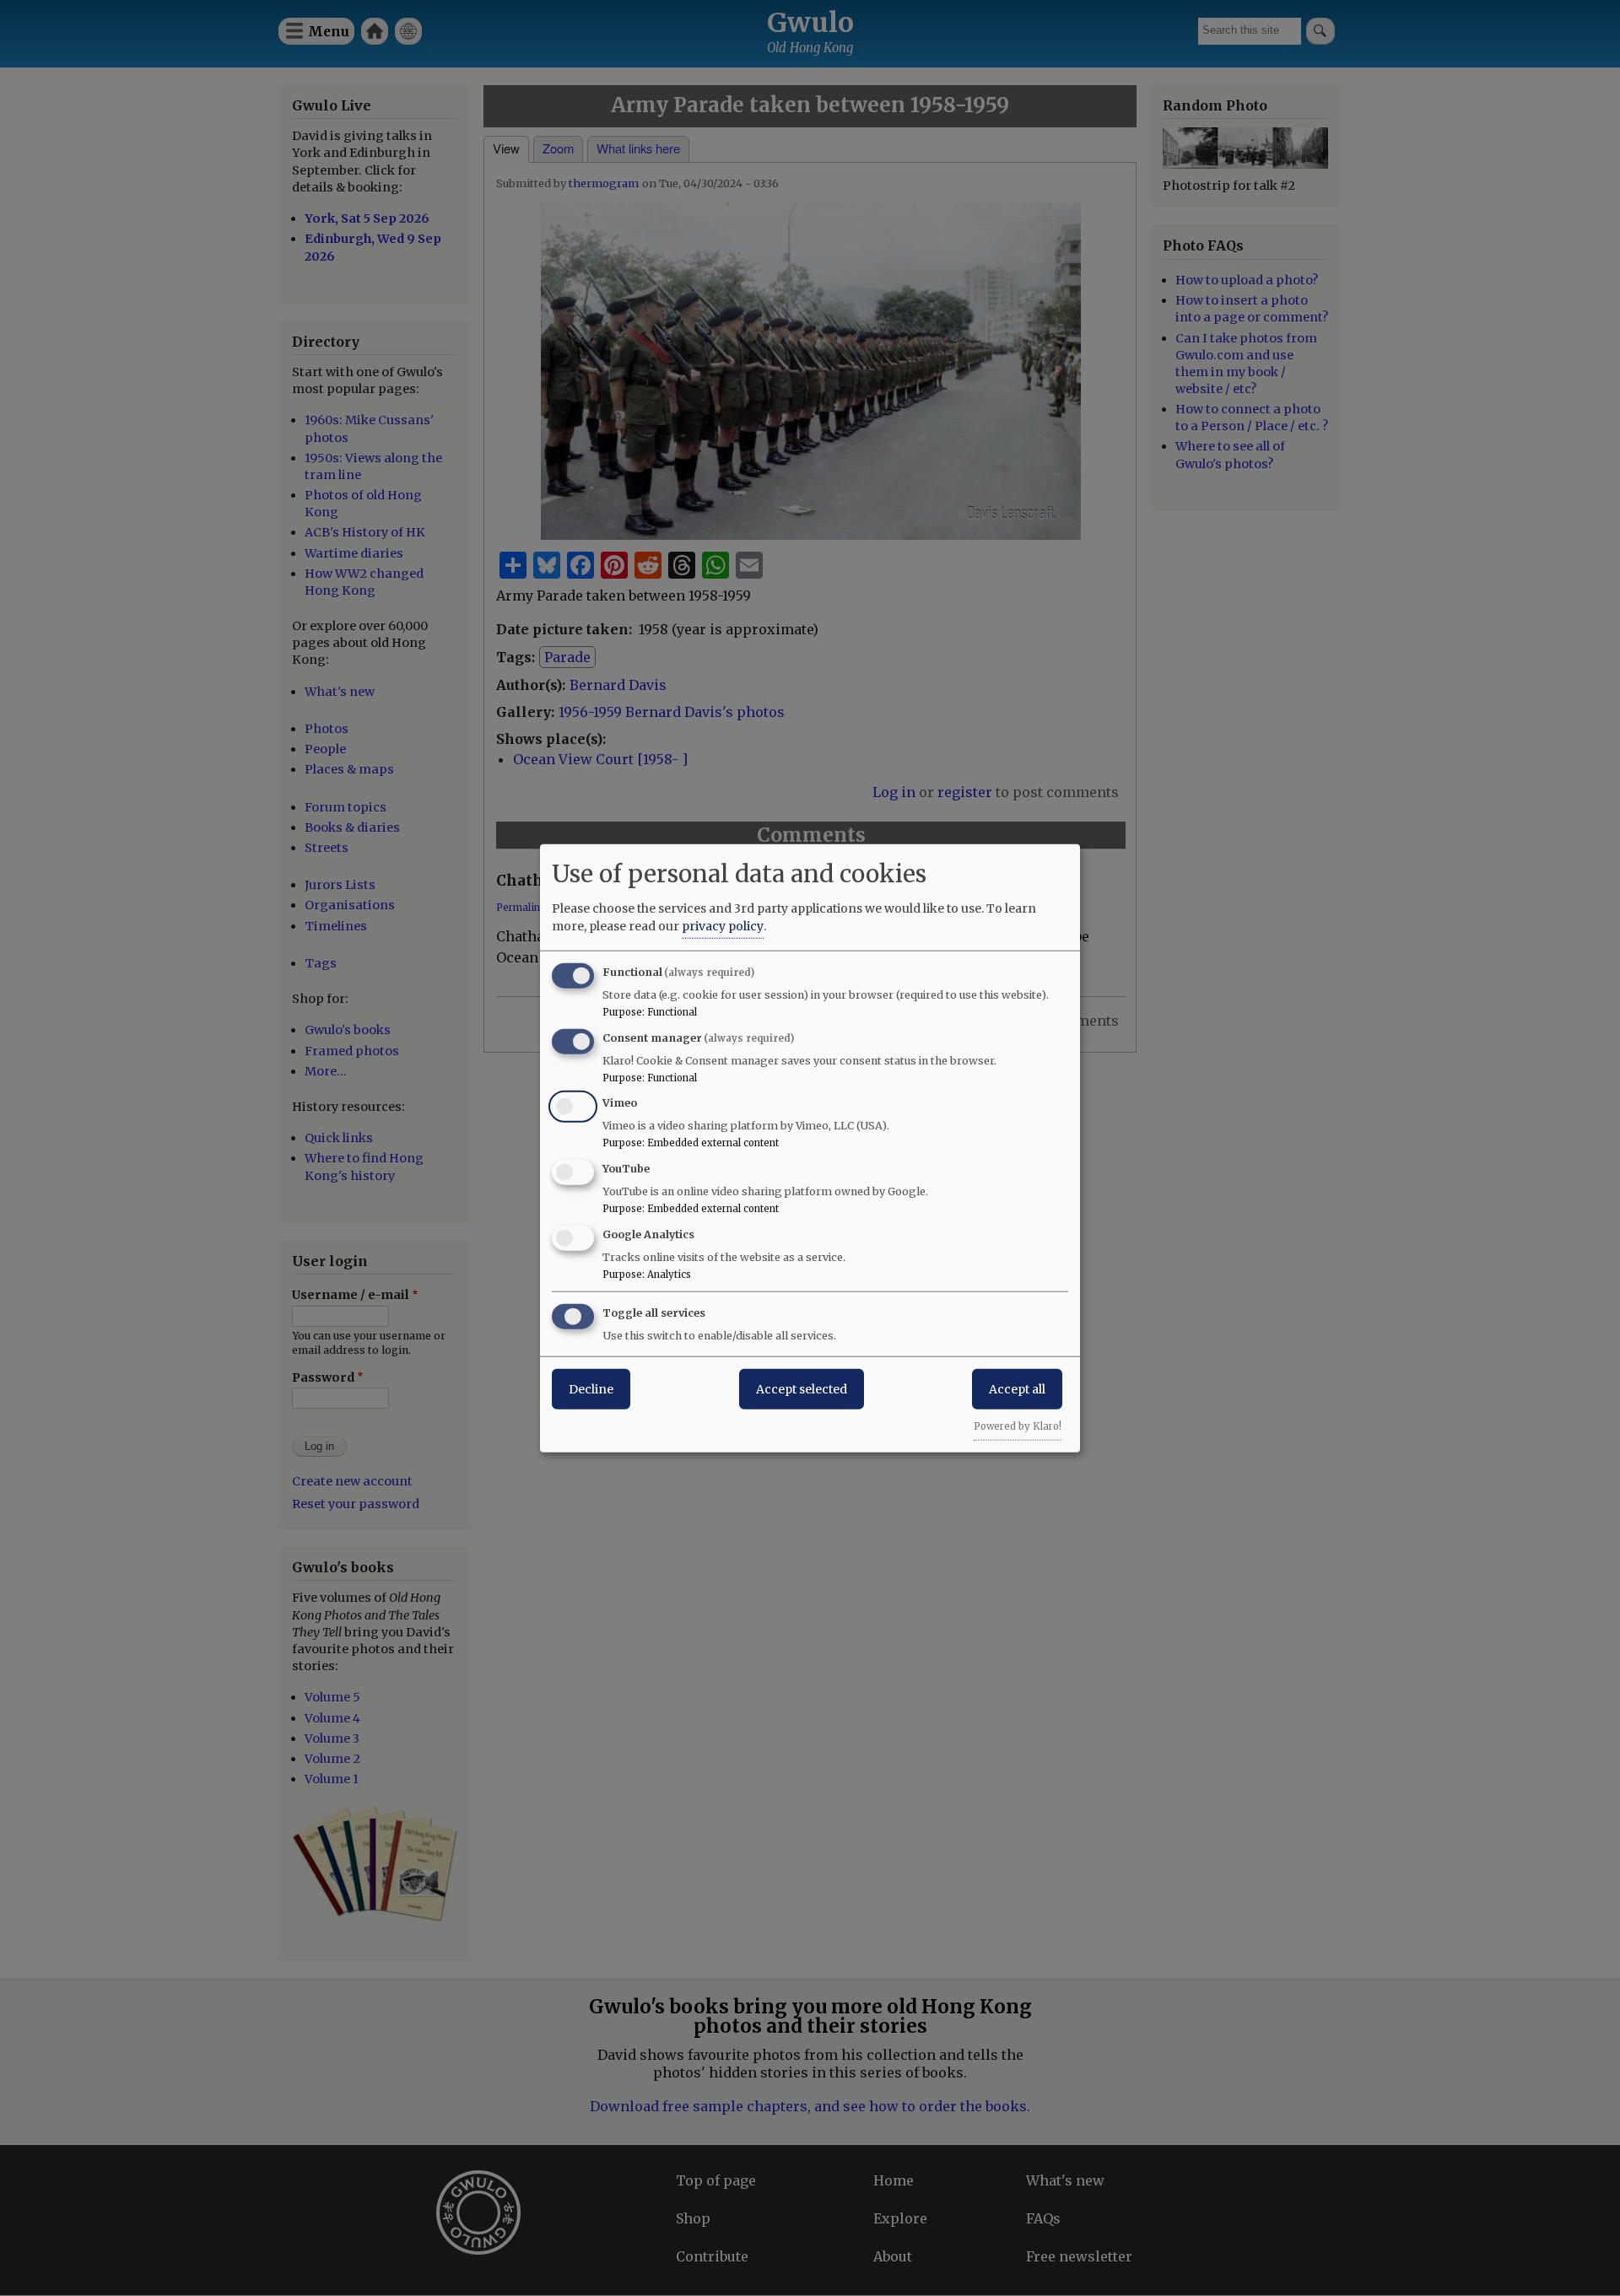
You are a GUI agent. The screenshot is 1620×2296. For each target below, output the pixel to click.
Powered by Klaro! (1018, 1426)
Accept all (1017, 1388)
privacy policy (723, 925)
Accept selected (802, 1388)
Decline (591, 1388)
